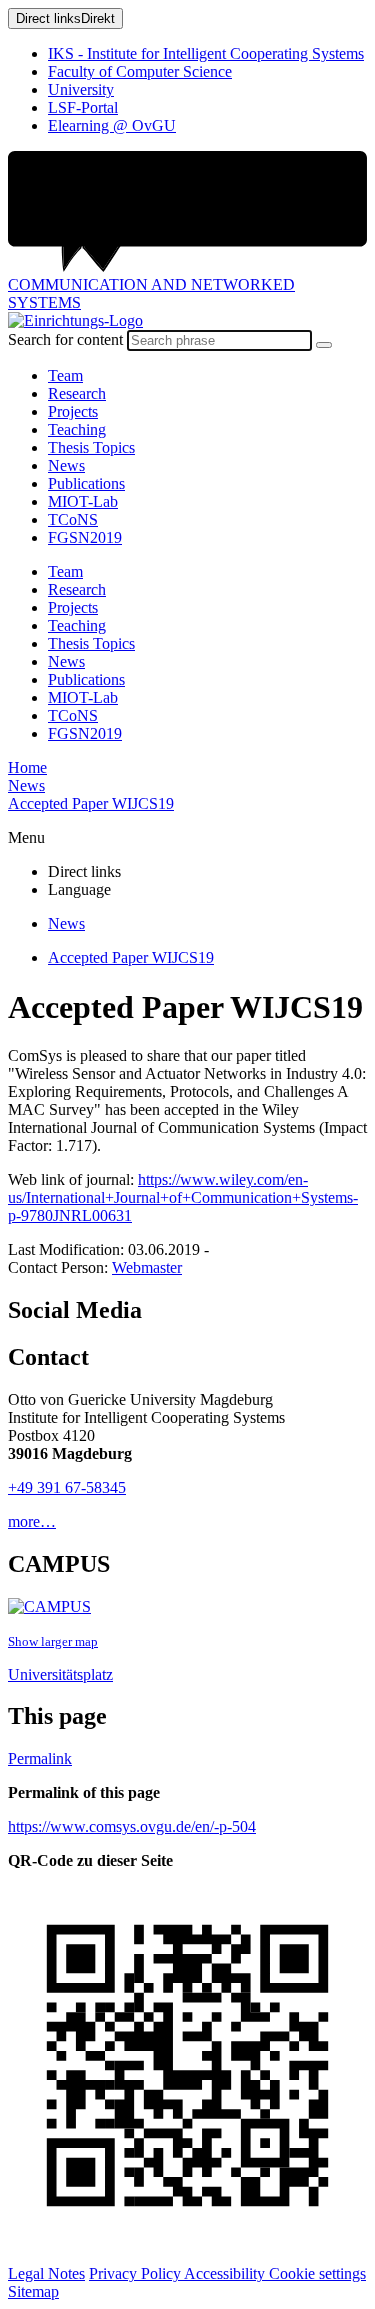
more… (32, 1521)
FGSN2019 (85, 537)
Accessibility (226, 2273)
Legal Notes (46, 2273)
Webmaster (147, 1267)
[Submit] (324, 345)
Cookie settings (317, 2273)
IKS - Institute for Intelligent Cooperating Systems (206, 53)
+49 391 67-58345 (67, 1487)
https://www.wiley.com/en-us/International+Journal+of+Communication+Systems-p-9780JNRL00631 (183, 1197)
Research (77, 393)
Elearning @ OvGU (112, 125)
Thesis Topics (91, 447)
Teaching (77, 429)
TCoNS (73, 519)
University (81, 89)
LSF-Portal (83, 107)
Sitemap (33, 2291)
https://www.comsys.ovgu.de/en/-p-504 (132, 1826)
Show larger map (53, 1641)
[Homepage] (75, 320)
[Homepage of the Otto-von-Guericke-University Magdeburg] (187, 213)
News (66, 465)
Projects (73, 411)
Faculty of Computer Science (140, 71)
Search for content (65, 339)
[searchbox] (219, 340)
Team (65, 375)
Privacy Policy (136, 2273)
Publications (86, 483)
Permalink (40, 1758)
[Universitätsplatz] (49, 1606)
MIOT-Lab (83, 501)
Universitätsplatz (60, 1674)
